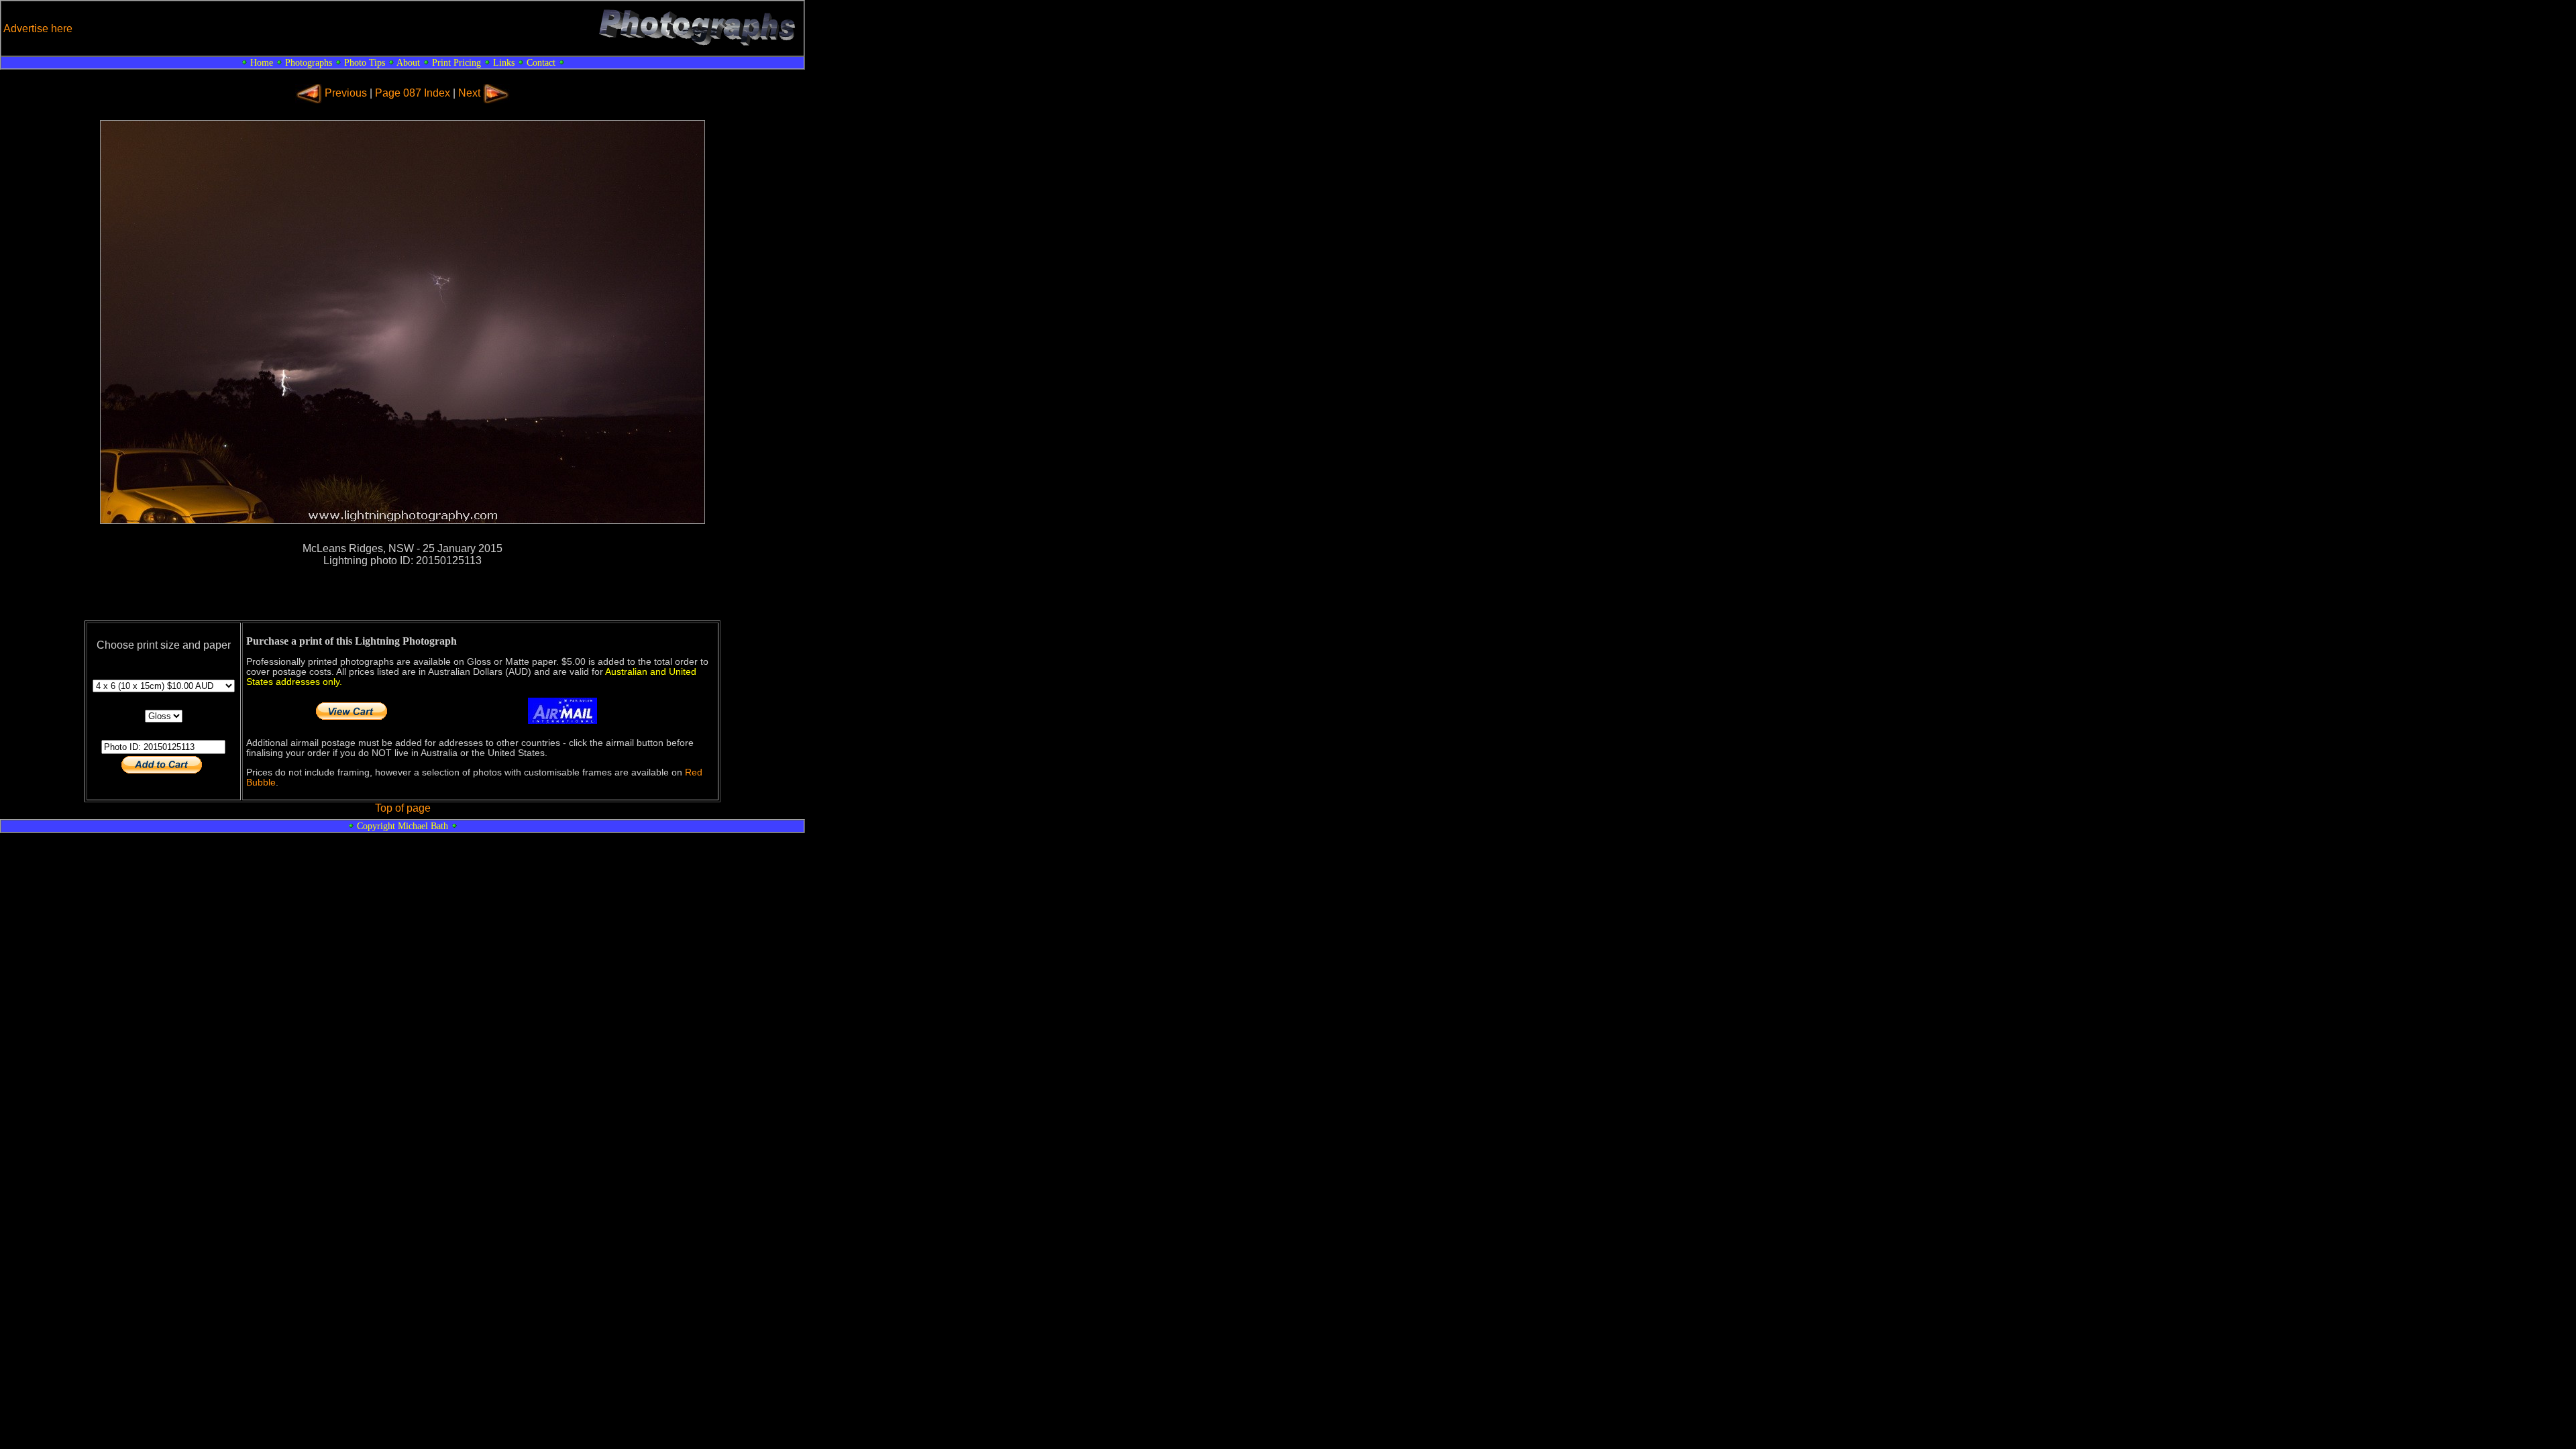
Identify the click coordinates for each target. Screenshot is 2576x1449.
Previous (346, 93)
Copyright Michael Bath (402, 826)
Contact (541, 62)
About (408, 62)
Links (504, 62)
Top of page (403, 808)
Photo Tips (365, 62)
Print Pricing (457, 62)
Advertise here (38, 29)
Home (262, 62)
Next (469, 93)
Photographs (309, 62)
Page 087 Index (413, 93)
